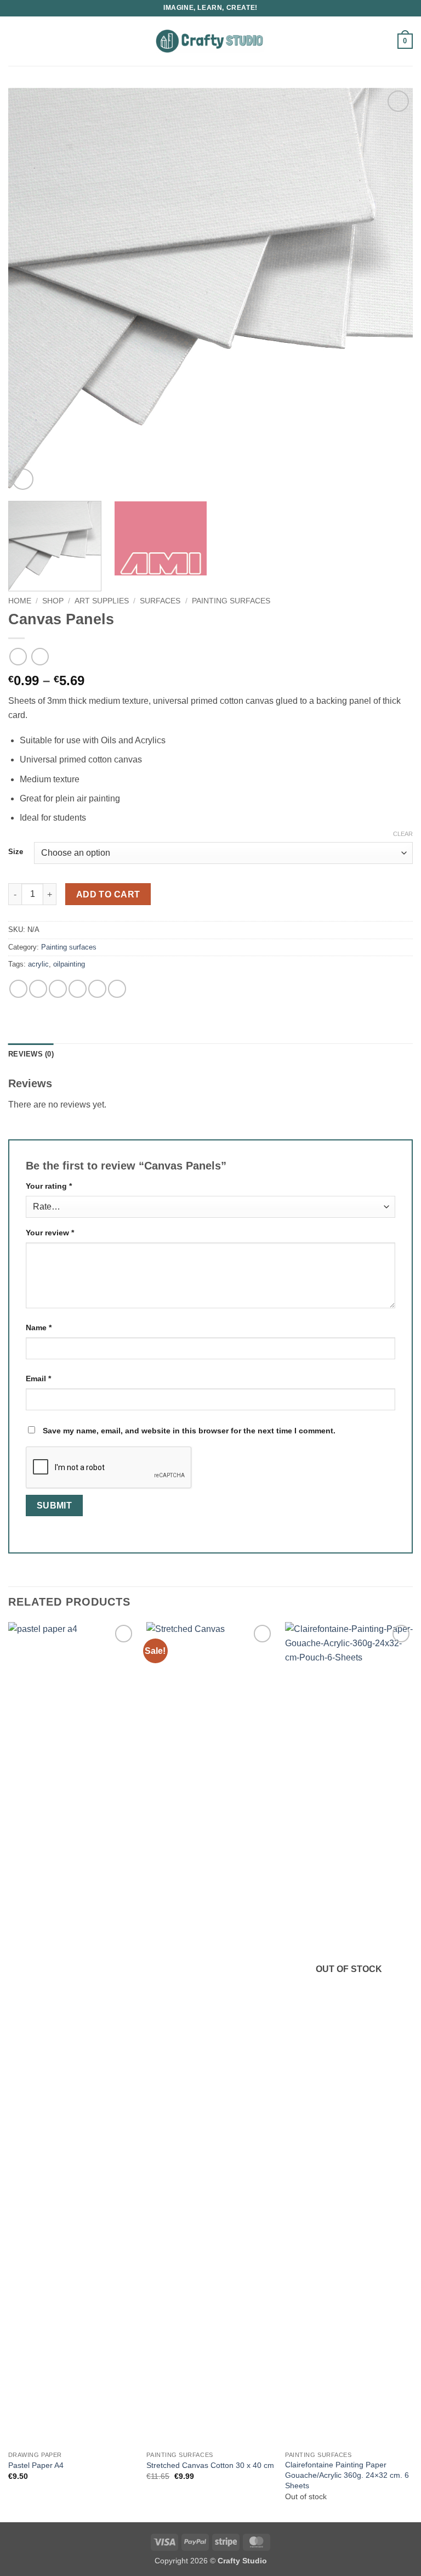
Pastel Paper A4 (36, 2465)
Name (39, 1327)
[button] (15, 41)
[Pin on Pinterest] (97, 989)
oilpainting (69, 964)
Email (38, 1379)
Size (16, 852)
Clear (403, 834)
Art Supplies (102, 601)
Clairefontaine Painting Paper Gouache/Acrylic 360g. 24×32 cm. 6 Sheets (347, 2475)
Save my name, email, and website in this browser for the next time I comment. (189, 1431)
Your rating (49, 1186)
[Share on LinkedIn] (117, 989)
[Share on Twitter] (58, 989)
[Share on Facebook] (38, 989)
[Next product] (18, 656)
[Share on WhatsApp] (18, 989)
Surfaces (160, 601)
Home (20, 601)
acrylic (38, 964)
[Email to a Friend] (78, 989)
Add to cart (108, 894)
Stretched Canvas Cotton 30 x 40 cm (210, 2465)
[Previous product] (40, 656)
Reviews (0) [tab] (31, 1054)
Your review (50, 1233)
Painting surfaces (231, 601)
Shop (53, 601)
